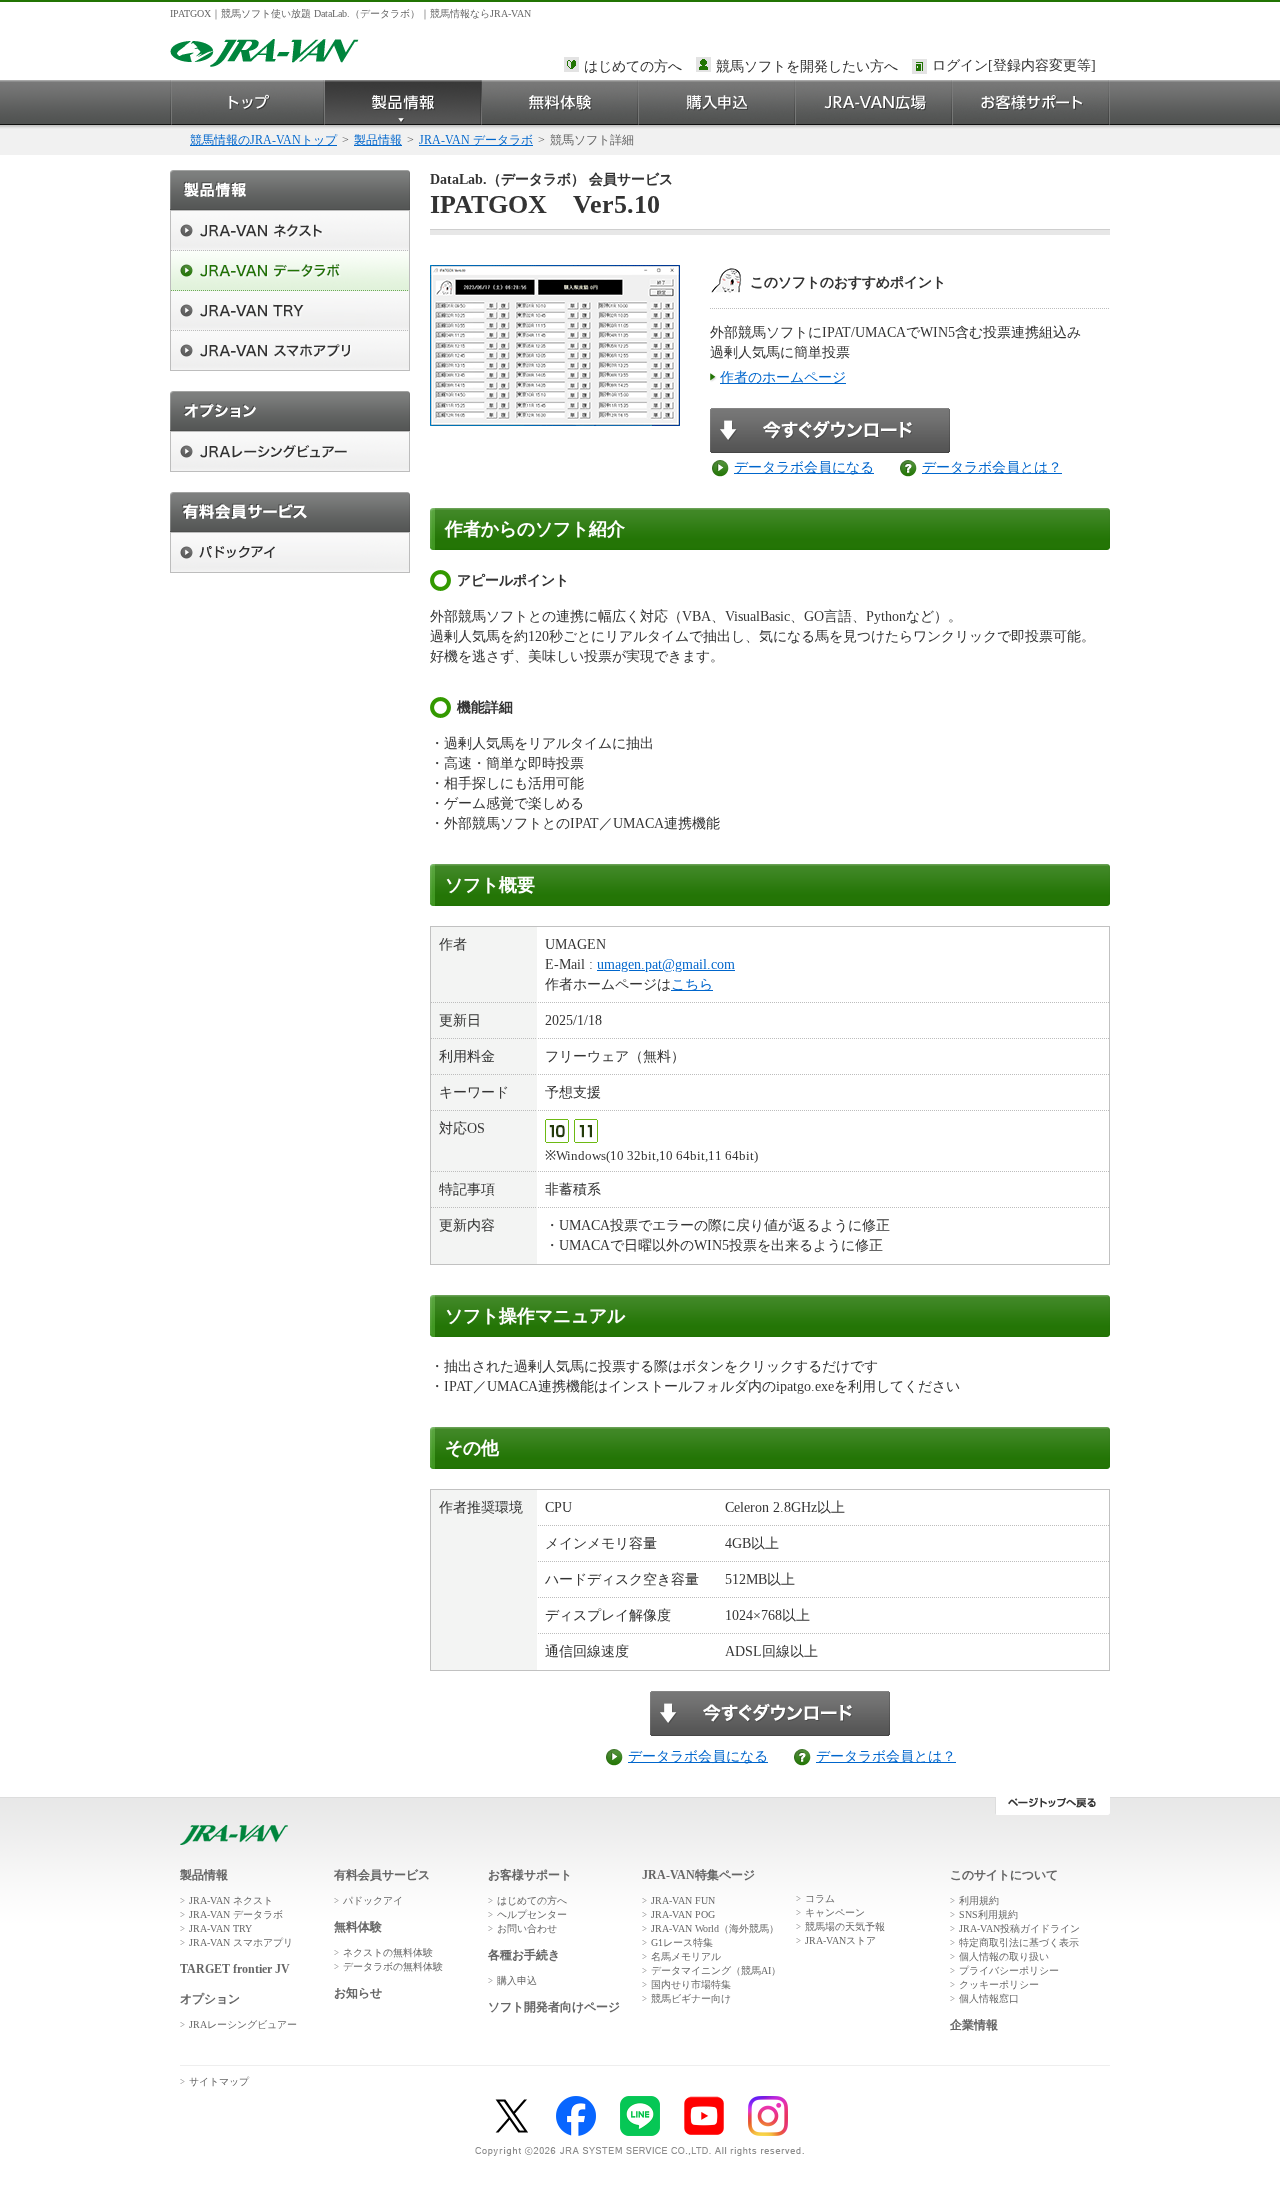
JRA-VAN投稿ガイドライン (1019, 1928)
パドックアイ (373, 1900)
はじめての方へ (633, 66)
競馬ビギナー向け (691, 1998)
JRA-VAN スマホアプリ (241, 1942)
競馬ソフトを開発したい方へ (807, 66)
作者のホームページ (783, 377)
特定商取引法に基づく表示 (1019, 1942)
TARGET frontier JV (235, 1969)
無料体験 (560, 102)
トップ (247, 102)
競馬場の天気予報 (845, 1926)
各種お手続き (524, 1955)
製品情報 (403, 102)
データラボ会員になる (804, 467)
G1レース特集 (682, 1942)
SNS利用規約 (988, 1914)
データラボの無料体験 (393, 1966)
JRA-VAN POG (683, 1914)
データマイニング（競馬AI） (716, 1970)
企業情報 (974, 2025)
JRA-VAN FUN (683, 1900)
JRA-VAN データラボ (476, 140)
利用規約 (979, 1900)
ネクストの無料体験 (388, 1952)
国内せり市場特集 (691, 1984)
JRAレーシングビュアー (243, 2024)
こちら (692, 984)
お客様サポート (1031, 102)
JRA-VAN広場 (874, 102)
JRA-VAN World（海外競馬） (715, 1928)
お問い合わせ (527, 1928)
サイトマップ (219, 2081)
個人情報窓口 (989, 1998)
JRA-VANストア (840, 1940)
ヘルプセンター (532, 1914)
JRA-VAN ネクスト (231, 1900)
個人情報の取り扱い (1004, 1956)
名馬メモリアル (686, 1956)
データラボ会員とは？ (992, 467)
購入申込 (717, 102)
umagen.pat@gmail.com (666, 964)
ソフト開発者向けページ (554, 2007)
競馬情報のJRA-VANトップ (263, 140)
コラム (820, 1898)
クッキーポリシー (999, 1984)
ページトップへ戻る (1052, 1806)
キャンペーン (835, 1912)
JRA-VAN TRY (220, 1928)
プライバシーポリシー (1009, 1970)
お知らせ (358, 1993)
